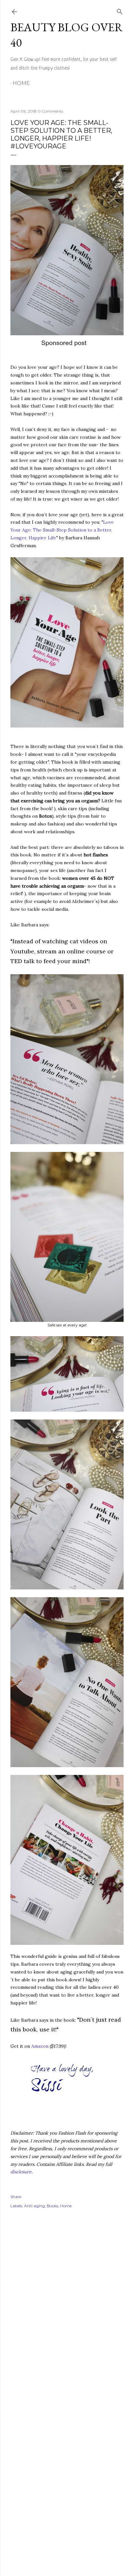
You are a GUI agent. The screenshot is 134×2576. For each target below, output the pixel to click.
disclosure (21, 2172)
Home (21, 83)
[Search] (120, 10)
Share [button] (16, 2197)
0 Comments (50, 111)
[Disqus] (67, 2308)
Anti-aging (34, 2206)
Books (53, 2206)
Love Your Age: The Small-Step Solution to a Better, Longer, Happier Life (62, 530)
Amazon (40, 2046)
